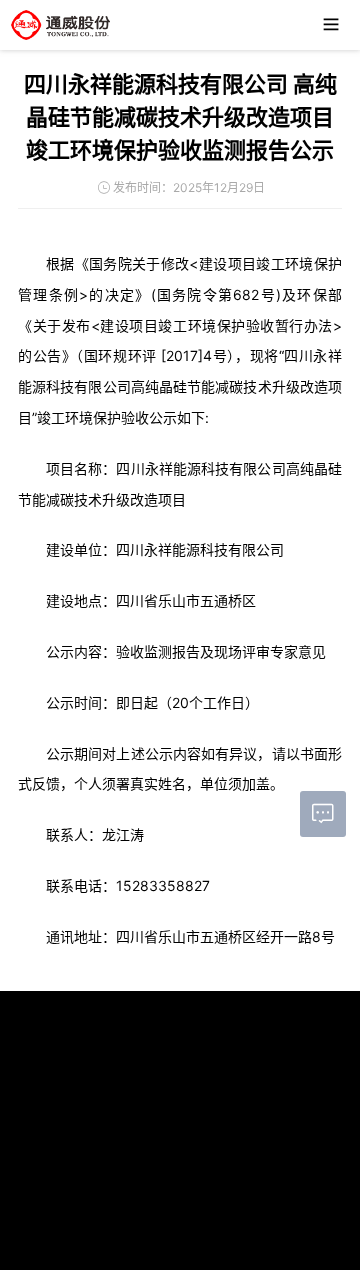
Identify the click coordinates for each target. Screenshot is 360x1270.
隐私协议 (164, 1205)
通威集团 (87, 1252)
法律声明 (113, 1205)
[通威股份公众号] (88, 1104)
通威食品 (283, 1252)
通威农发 (185, 1252)
